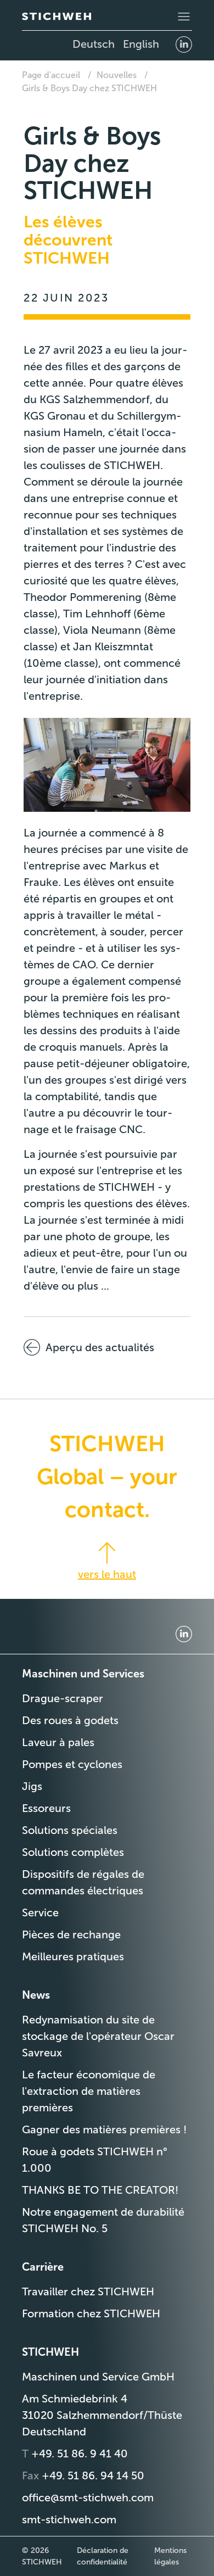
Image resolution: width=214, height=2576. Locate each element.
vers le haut (107, 1574)
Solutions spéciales (70, 1830)
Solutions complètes (73, 1852)
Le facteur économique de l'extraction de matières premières (89, 2091)
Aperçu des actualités (100, 1347)
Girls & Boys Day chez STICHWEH (89, 88)
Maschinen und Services (83, 1674)
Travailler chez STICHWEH (88, 2291)
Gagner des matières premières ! (104, 2129)
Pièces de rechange (71, 1934)
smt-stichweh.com (69, 2519)
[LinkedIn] (184, 44)
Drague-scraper (63, 1698)
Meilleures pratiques (73, 1956)
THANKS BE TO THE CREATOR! (100, 2190)
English (141, 44)
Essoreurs (46, 1808)
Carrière (43, 2267)
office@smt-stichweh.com (88, 2497)
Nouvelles (117, 75)
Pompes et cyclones (72, 1764)
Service (40, 1913)
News (36, 1995)
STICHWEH (50, 2352)
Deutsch (94, 44)
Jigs (32, 1786)
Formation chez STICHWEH (91, 2313)
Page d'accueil (51, 75)
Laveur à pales (58, 1742)
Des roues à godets (70, 1720)
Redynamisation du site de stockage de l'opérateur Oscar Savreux (98, 2036)
